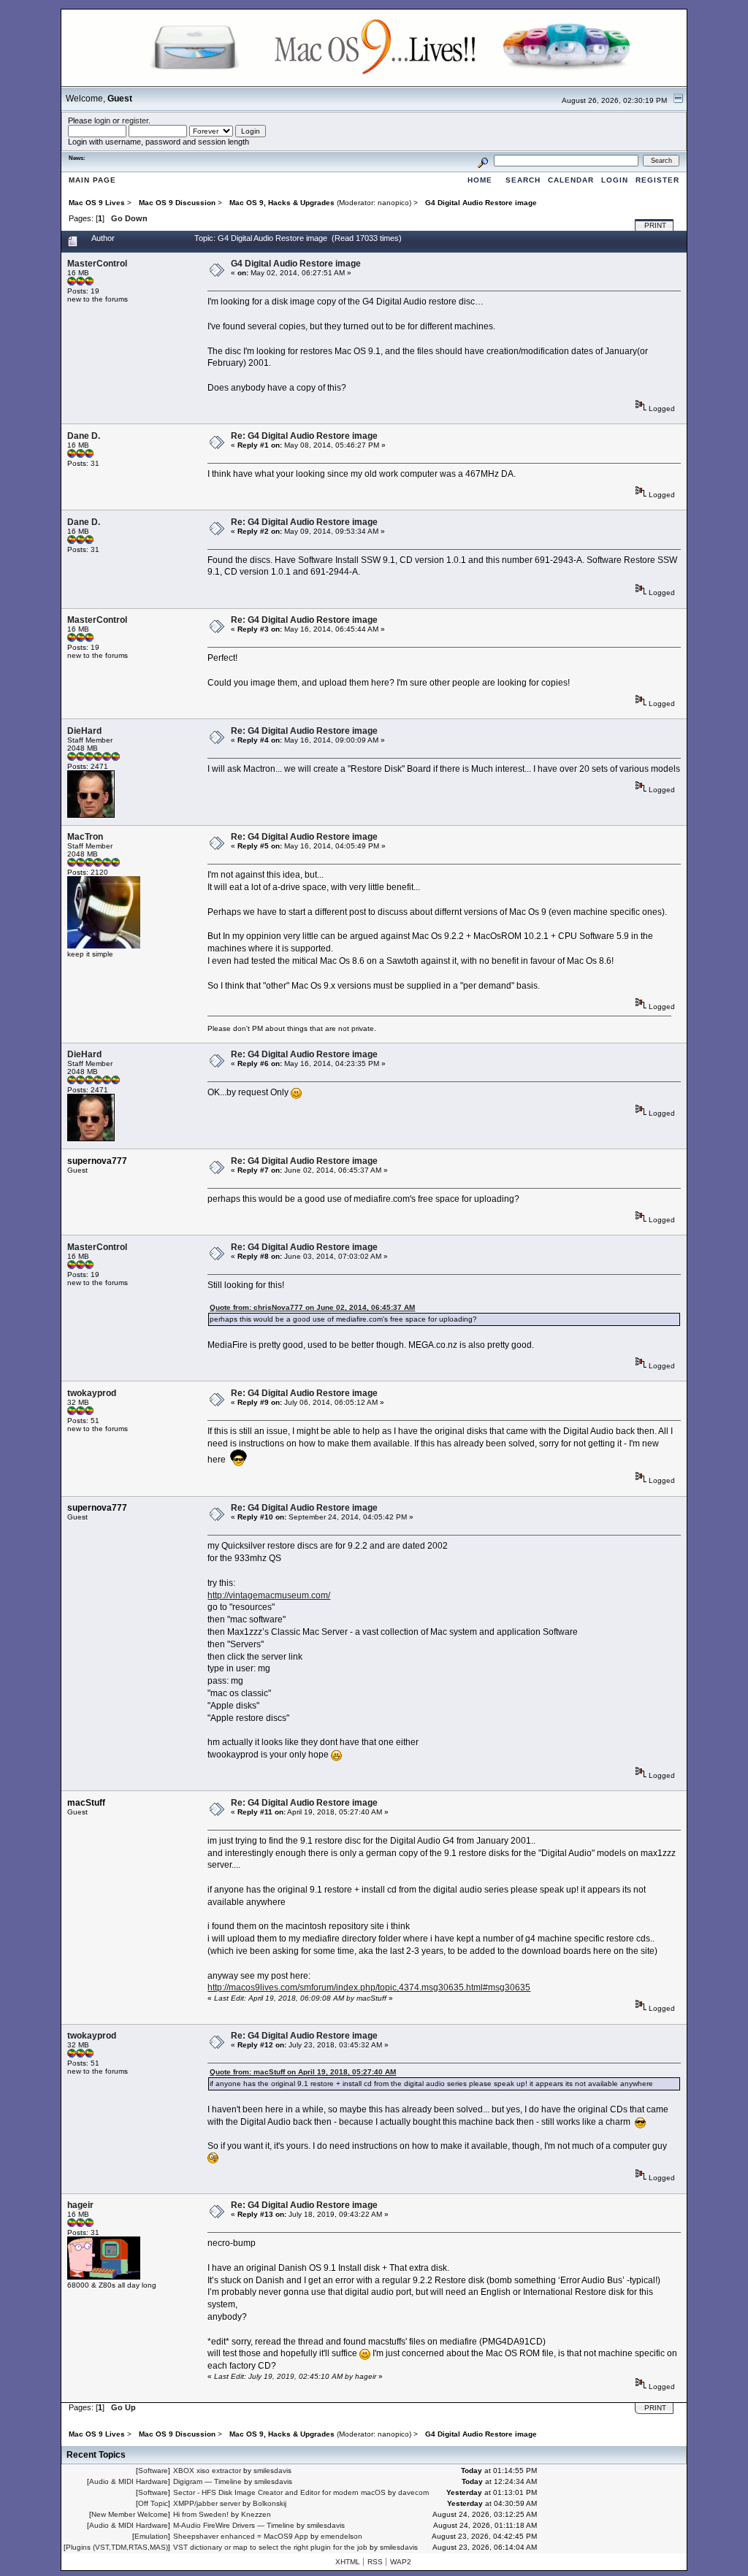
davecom (413, 2492)
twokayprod (92, 1393)
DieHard (84, 731)
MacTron (85, 837)
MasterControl (97, 264)
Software (153, 2470)
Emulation (151, 2536)
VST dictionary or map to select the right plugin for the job (270, 2547)
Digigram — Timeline (207, 2481)
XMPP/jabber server (207, 2503)
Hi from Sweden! (201, 2514)
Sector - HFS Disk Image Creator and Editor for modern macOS (279, 2492)
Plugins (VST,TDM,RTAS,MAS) (117, 2547)
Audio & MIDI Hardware (129, 2481)
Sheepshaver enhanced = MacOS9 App (241, 2536)
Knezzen (256, 2514)
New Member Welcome (130, 2514)
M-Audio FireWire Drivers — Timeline (234, 2525)
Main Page (92, 180)
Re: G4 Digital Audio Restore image (304, 436)
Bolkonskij (270, 2503)
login (102, 120)
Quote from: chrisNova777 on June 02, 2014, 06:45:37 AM (312, 1307)
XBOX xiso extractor (207, 2470)
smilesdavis (272, 2470)
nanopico (393, 203)
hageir (80, 2205)
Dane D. (84, 436)
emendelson (341, 2536)
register (135, 120)
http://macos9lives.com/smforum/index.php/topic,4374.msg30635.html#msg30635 (369, 1987)
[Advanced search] (483, 160)
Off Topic (153, 2503)
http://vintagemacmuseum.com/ (269, 1595)
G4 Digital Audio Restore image (296, 264)
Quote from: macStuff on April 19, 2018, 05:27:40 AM (303, 2072)
